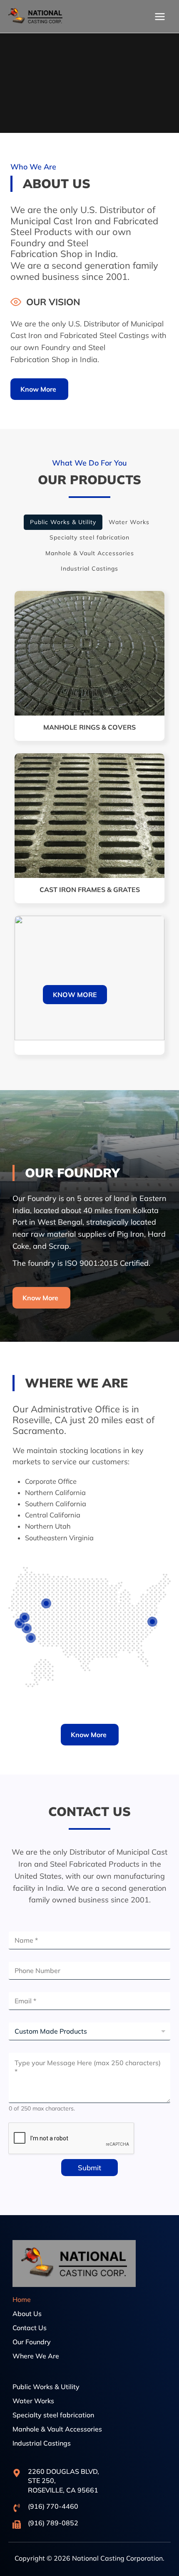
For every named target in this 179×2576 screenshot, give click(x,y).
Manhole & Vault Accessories (57, 2429)
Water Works (33, 2401)
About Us (27, 2314)
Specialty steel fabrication (53, 2415)
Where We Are (36, 2356)
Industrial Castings (42, 2443)
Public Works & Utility (63, 522)
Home (22, 2299)
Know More (75, 995)
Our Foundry (32, 2342)
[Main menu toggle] (160, 16)
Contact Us (30, 2328)
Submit (89, 2168)
